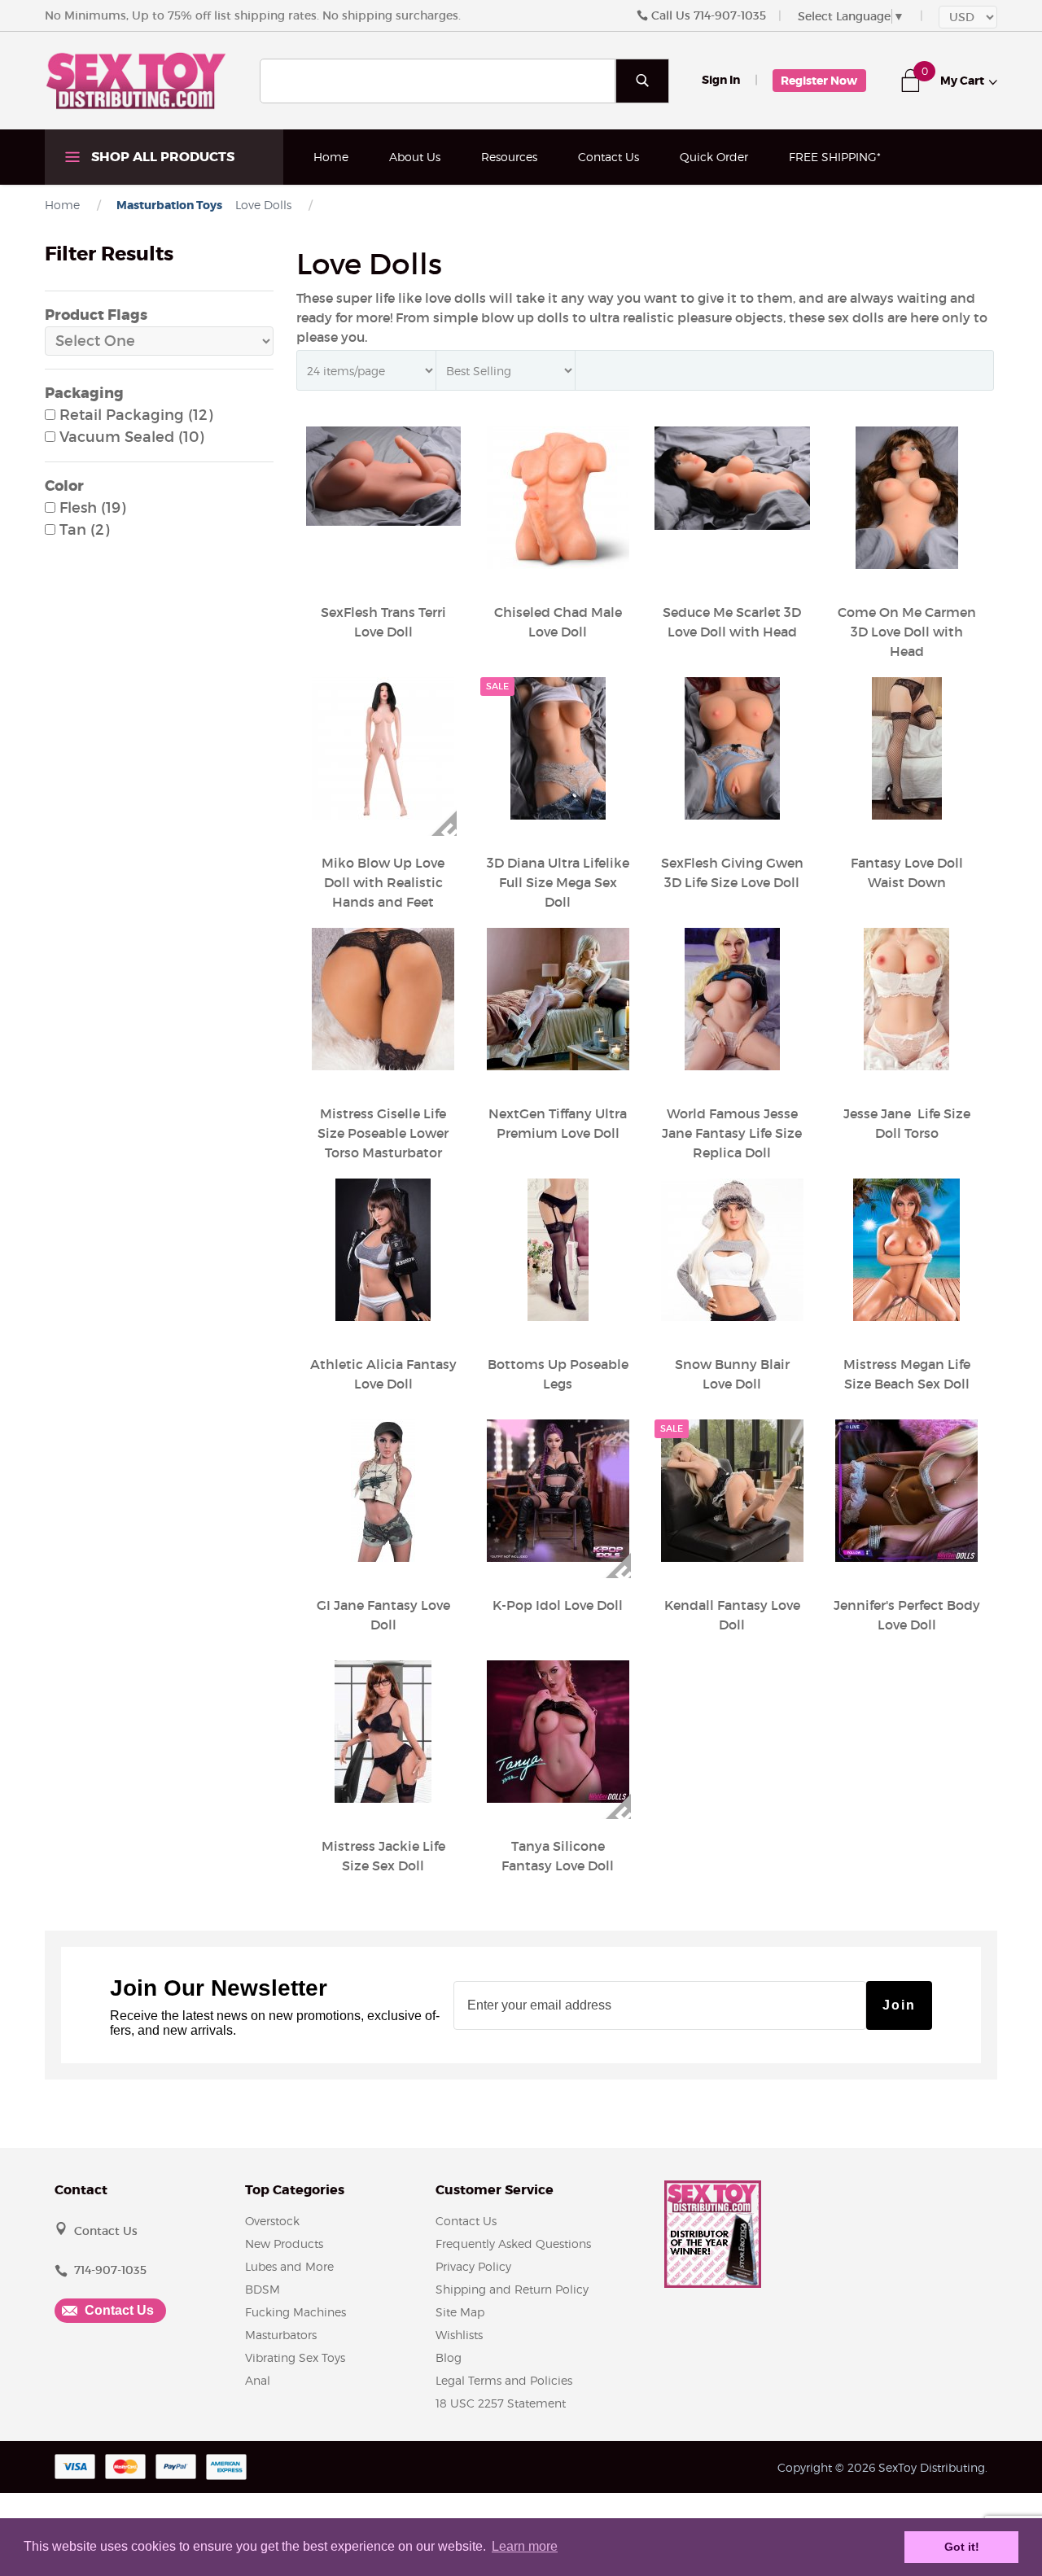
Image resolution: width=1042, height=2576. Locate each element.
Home (331, 157)
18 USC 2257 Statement (501, 2403)
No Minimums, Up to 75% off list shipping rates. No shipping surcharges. (253, 15)
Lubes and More (289, 2266)
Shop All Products (161, 157)
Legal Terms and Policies (504, 2380)
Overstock (272, 2221)
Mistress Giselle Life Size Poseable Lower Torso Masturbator (383, 1133)
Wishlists (459, 2335)
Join (899, 2005)
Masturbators (281, 2335)
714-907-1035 (730, 15)
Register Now (819, 81)
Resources (509, 157)
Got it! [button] (962, 2547)
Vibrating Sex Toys (295, 2357)
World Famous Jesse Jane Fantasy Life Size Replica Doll (732, 1133)
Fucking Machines (296, 2312)
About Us (415, 157)
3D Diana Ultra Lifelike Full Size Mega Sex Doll (558, 882)
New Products (284, 2244)
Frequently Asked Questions (513, 2244)
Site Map (460, 2312)
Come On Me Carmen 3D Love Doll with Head (907, 632)
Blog (449, 2357)
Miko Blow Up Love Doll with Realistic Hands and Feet (383, 882)
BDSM (263, 2289)
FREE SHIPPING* (835, 157)
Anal (258, 2380)
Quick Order (714, 157)
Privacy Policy (473, 2266)
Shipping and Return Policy (512, 2289)
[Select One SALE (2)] (159, 341)
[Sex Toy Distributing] (136, 80)
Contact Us (609, 157)
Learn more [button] (525, 2546)
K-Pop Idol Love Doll (558, 1605)
